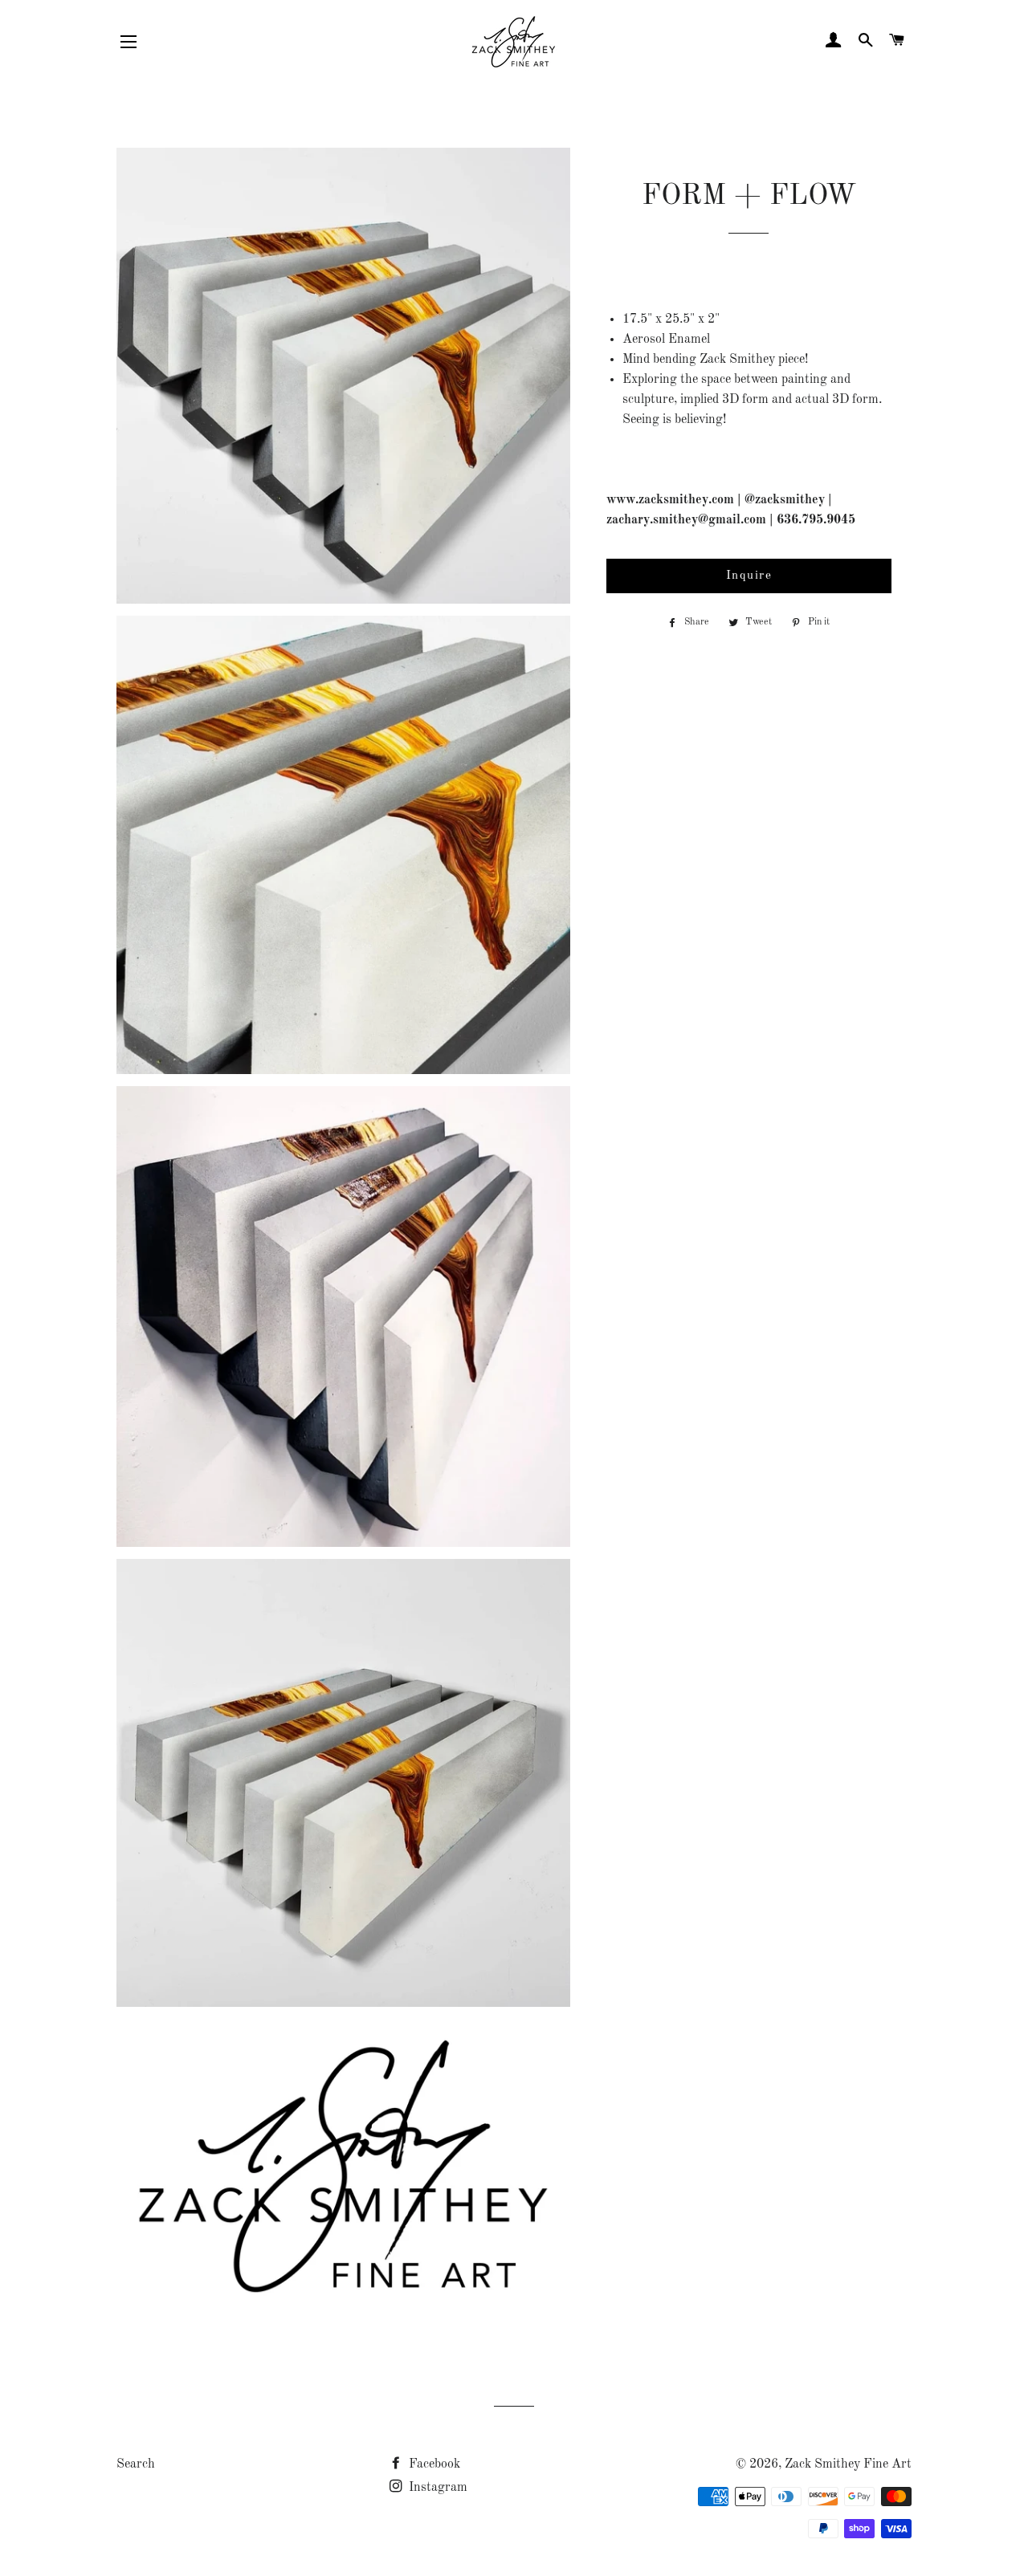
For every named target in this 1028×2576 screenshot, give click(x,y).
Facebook (433, 2464)
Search (136, 2464)
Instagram (436, 2488)
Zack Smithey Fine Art (848, 2464)
